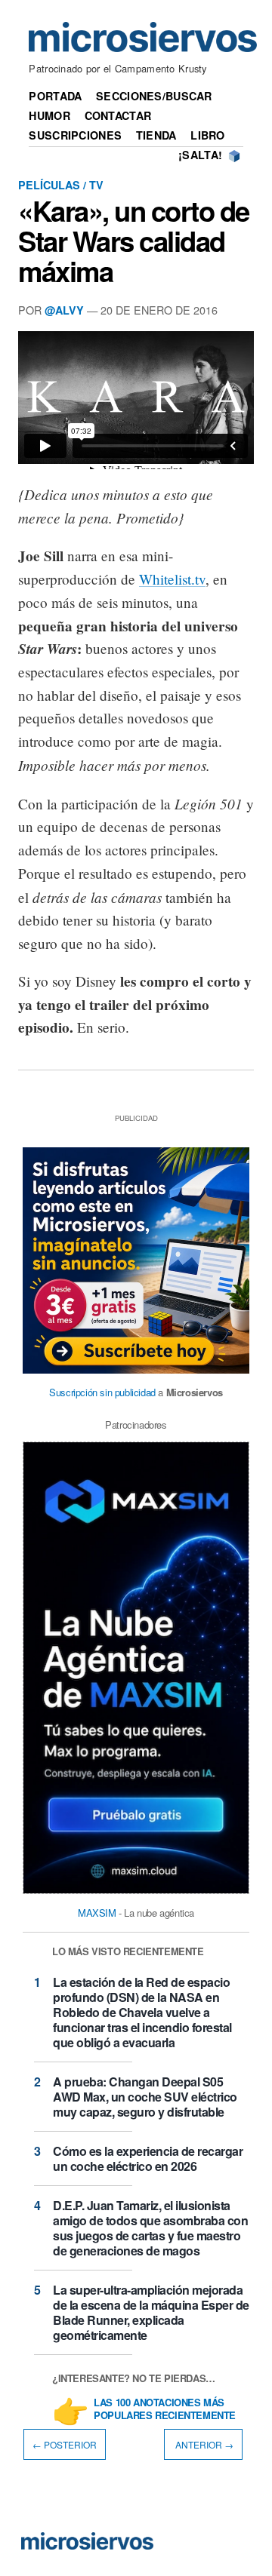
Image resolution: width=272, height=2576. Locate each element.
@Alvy (64, 310)
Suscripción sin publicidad (102, 1392)
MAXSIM (97, 1913)
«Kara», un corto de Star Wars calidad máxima (134, 241)
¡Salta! (200, 155)
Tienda (156, 135)
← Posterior (65, 2444)
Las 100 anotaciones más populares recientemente (165, 2409)
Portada (55, 96)
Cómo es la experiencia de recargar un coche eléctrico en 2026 (148, 2158)
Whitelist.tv (172, 579)
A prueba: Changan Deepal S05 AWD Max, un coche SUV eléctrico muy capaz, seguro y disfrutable (145, 2097)
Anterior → (203, 2444)
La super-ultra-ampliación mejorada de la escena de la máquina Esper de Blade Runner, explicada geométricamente (151, 2312)
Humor (49, 115)
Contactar (118, 115)
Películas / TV (61, 185)
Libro (207, 135)
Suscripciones (75, 135)
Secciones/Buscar (154, 96)
